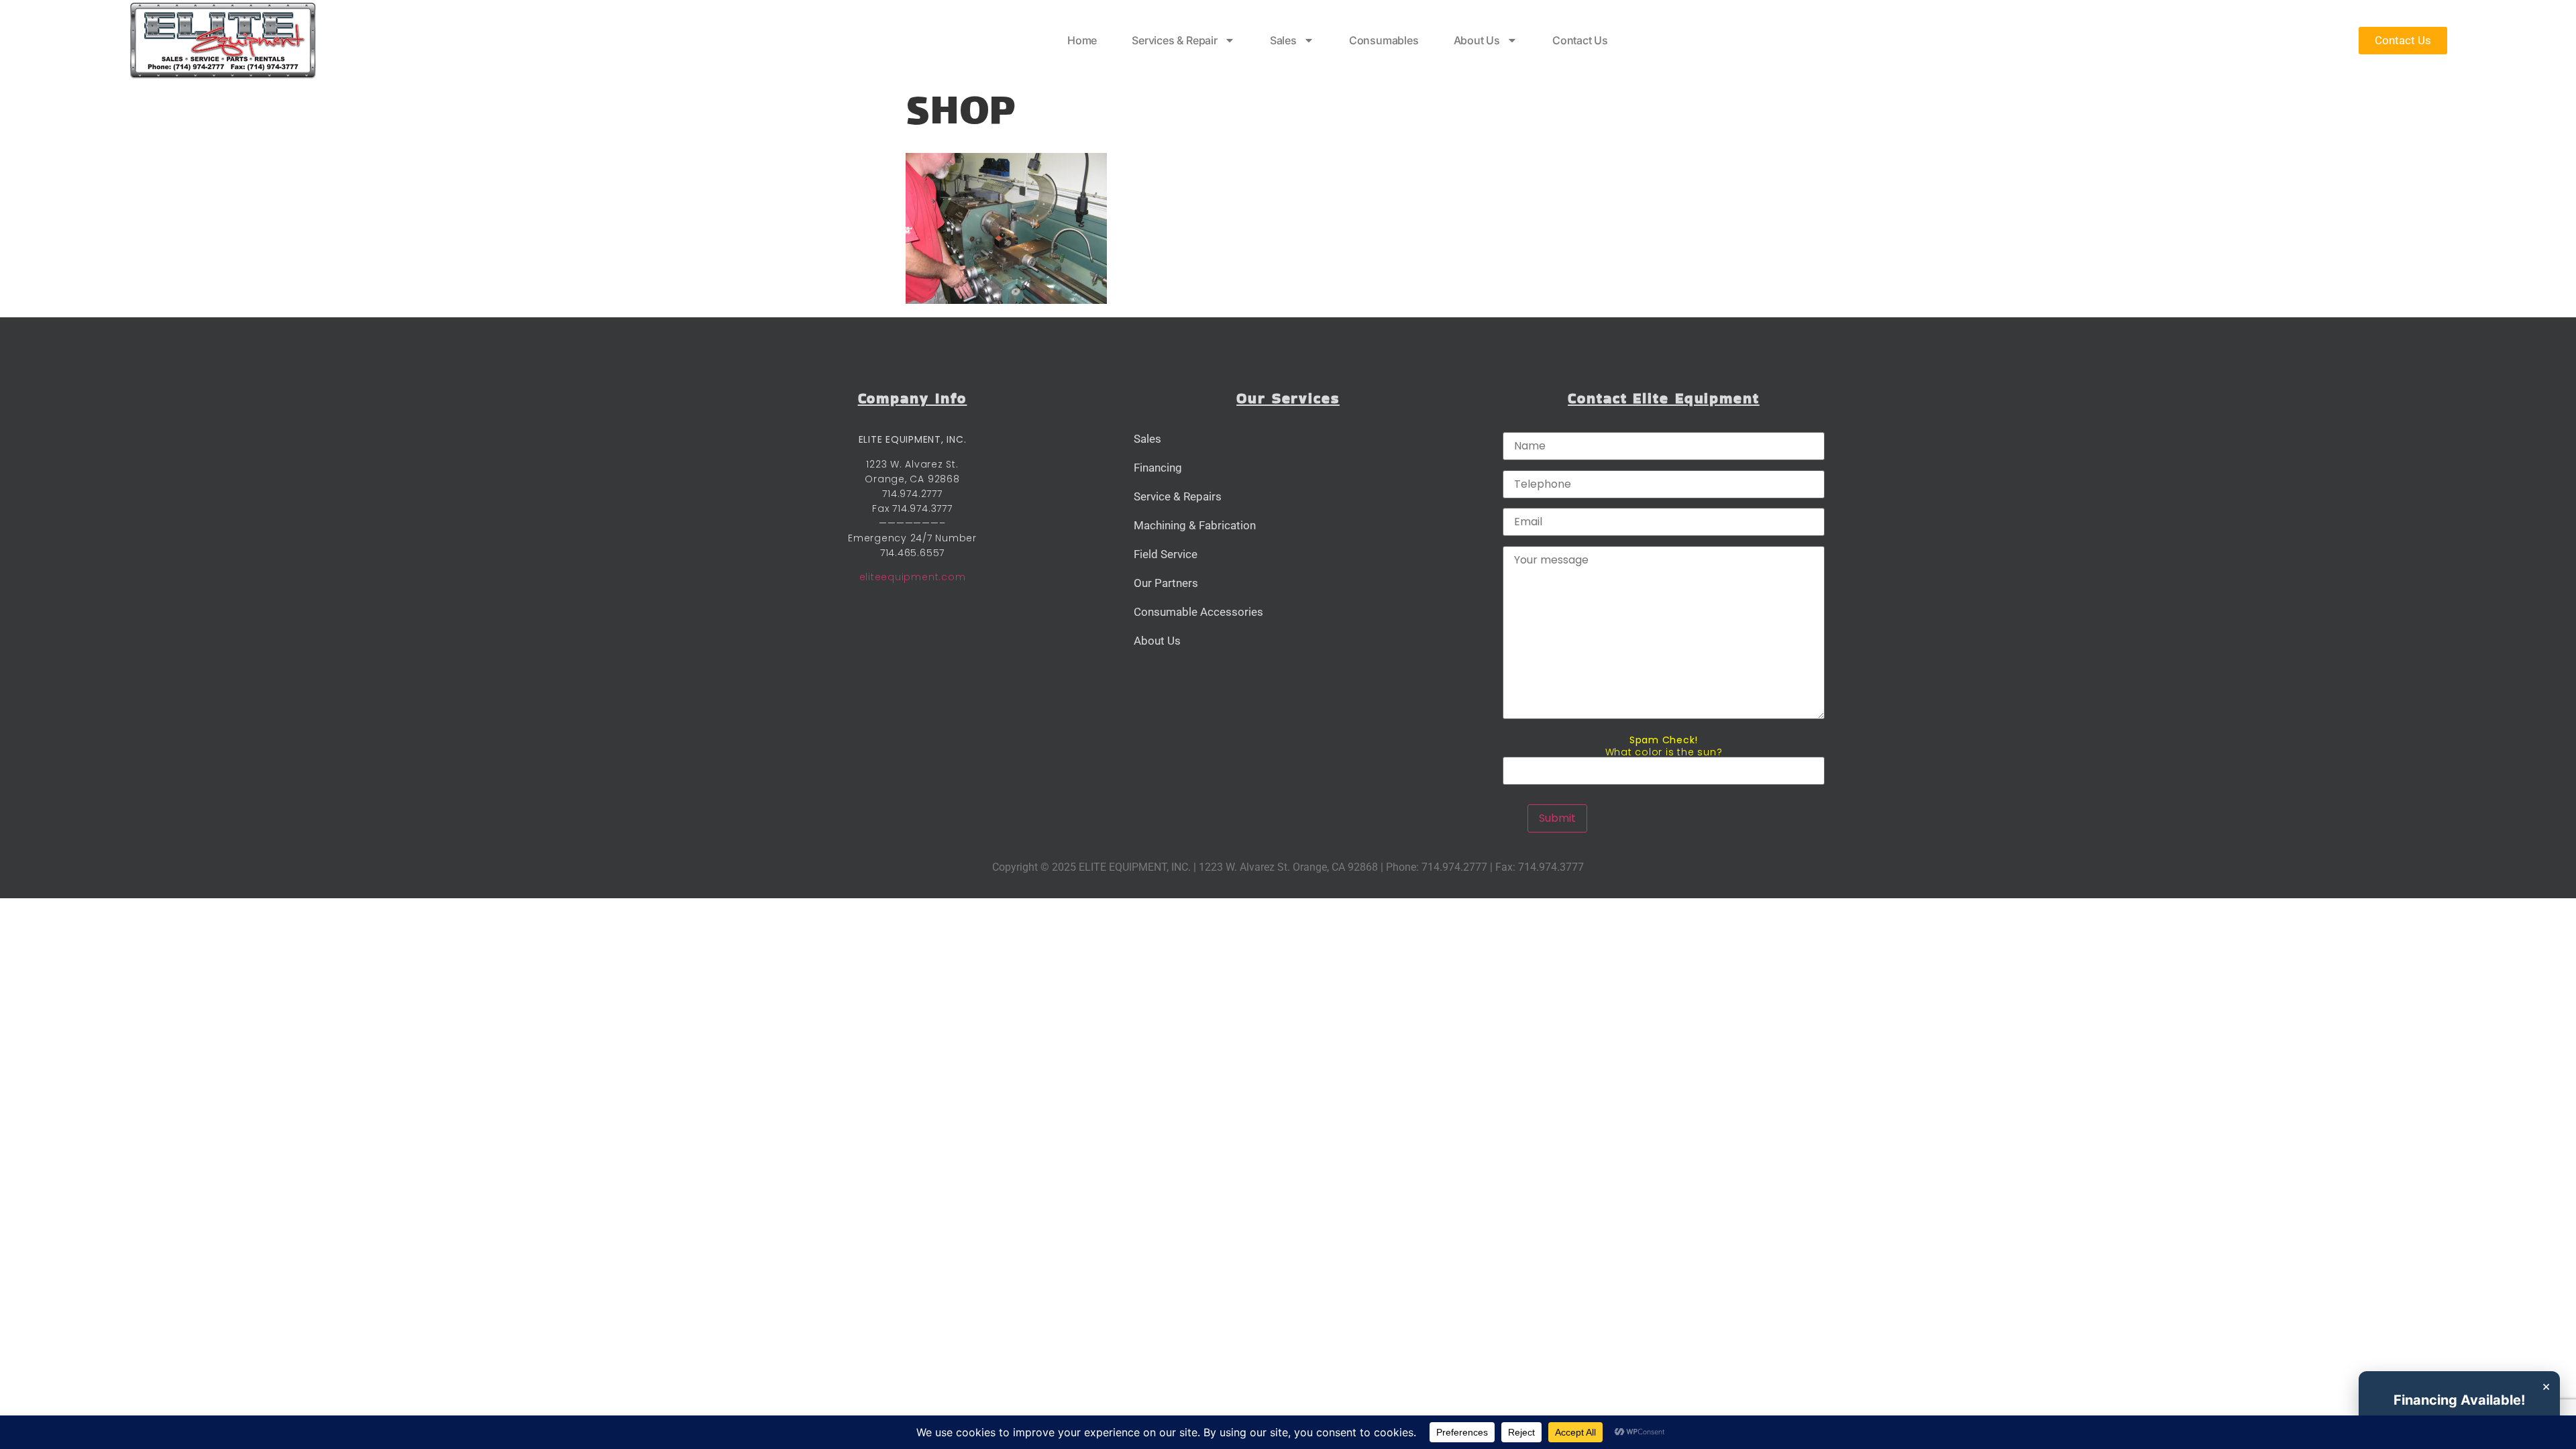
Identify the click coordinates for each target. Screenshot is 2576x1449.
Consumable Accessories (1198, 612)
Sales (1283, 40)
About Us (1477, 40)
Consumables (1384, 40)
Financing (1158, 468)
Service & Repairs (1178, 496)
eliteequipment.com (913, 577)
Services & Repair (1175, 40)
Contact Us (1580, 40)
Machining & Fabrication (1195, 525)
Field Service (1166, 554)
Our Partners (1166, 583)
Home (1082, 40)
